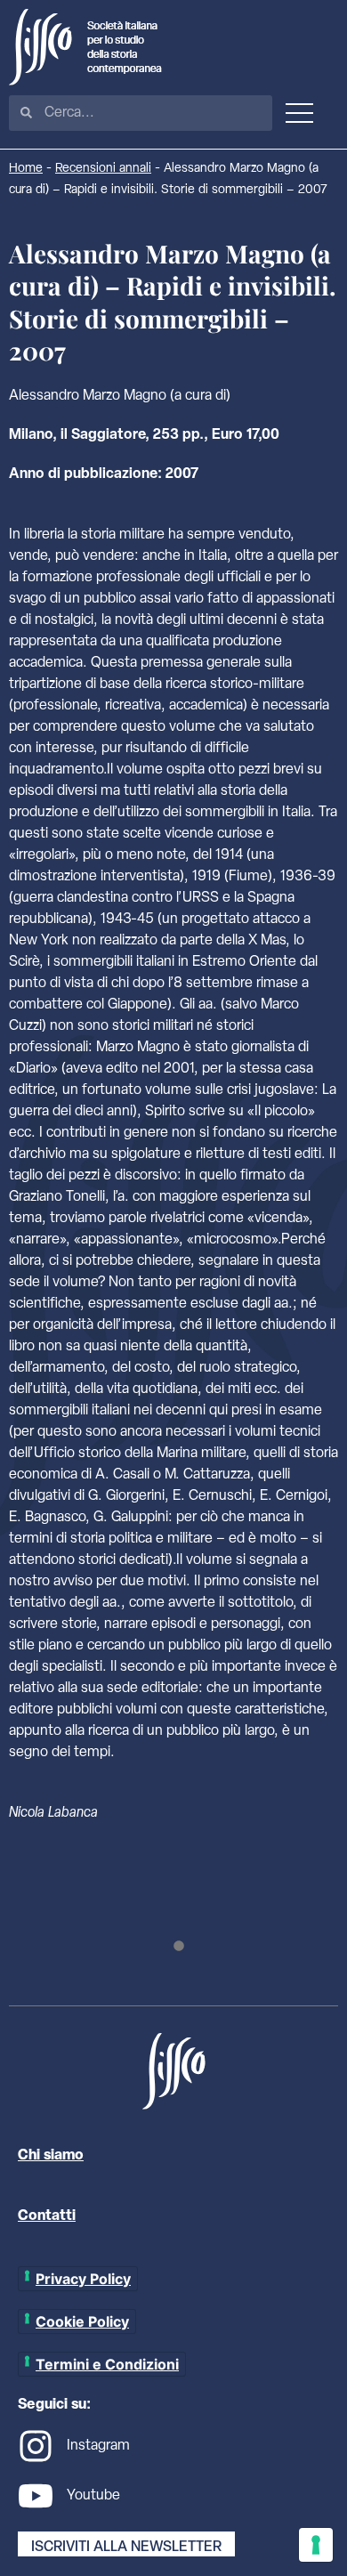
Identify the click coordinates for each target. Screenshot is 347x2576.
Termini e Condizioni (107, 2364)
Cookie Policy (82, 2321)
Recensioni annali (103, 169)
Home (26, 169)
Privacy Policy (83, 2279)
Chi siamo (51, 2156)
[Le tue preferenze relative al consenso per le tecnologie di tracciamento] (316, 2545)
